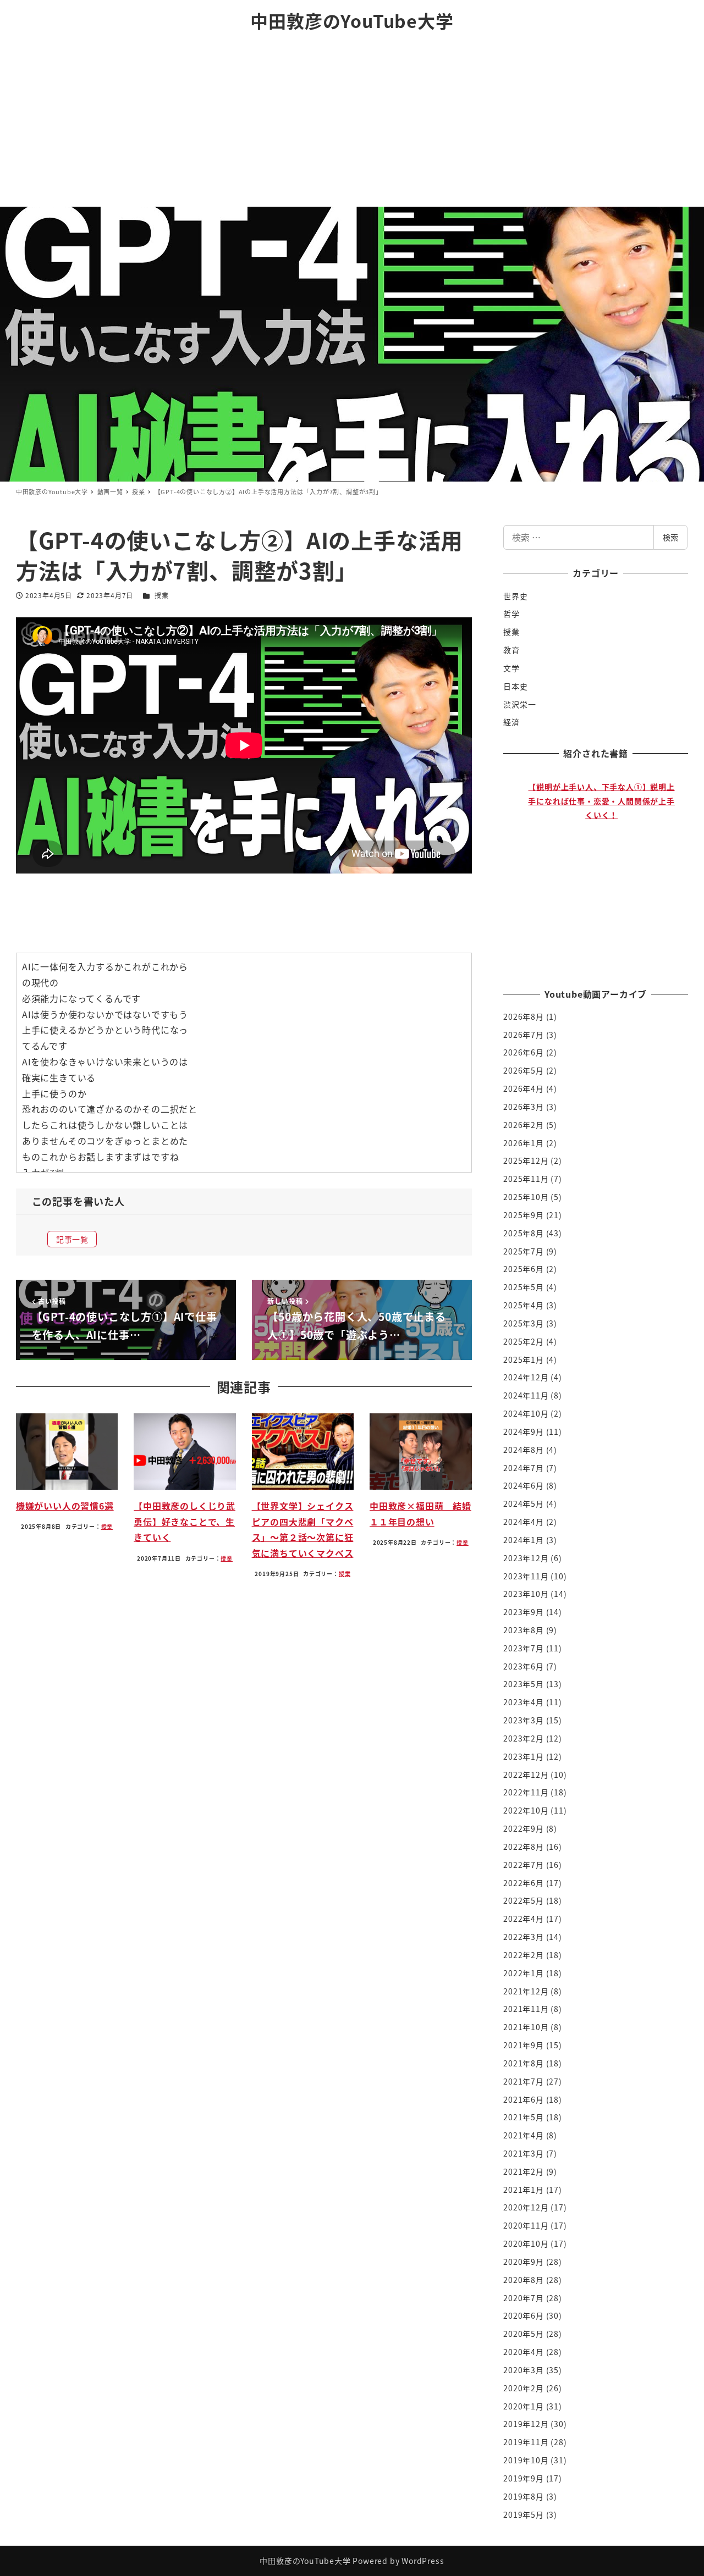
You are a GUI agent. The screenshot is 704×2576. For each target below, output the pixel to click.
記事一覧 (72, 1239)
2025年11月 (526, 1179)
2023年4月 (524, 1702)
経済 (512, 722)
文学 (512, 668)
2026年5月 (524, 1070)
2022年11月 (526, 1792)
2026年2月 (524, 1125)
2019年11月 (526, 2442)
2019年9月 (524, 2478)
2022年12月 (526, 1775)
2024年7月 (524, 1468)
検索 (670, 537)
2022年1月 (524, 1973)
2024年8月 (524, 1450)
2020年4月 (524, 2352)
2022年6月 (524, 1883)
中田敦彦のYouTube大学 (352, 20)
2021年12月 (526, 1991)
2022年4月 (524, 1919)
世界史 (515, 596)
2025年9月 (524, 1215)
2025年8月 (524, 1233)
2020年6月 (524, 2315)
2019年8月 (524, 2496)
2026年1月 (524, 1143)
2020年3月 (524, 2370)
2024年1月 (524, 1540)
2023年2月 (524, 1738)
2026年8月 (524, 1016)
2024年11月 (526, 1395)
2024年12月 (526, 1377)
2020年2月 (524, 2388)
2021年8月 (524, 2063)
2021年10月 (526, 2027)
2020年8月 (524, 2280)
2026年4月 (524, 1088)
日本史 (515, 686)
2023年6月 (524, 1666)
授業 (162, 595)
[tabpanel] (601, 869)
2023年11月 (526, 1576)
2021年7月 (524, 2081)
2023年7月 (524, 1648)
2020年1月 (524, 2406)
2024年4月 (524, 1522)
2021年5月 (524, 2117)
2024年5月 (524, 1503)
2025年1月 (524, 1359)
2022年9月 (524, 1828)
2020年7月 (524, 2298)
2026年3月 (524, 1107)
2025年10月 (526, 1197)
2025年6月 (524, 1269)
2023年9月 (524, 1612)
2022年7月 (524, 1865)
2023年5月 (524, 1684)
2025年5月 (524, 1287)
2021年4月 (524, 2135)
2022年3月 (524, 1937)
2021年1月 (524, 2190)
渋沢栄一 (519, 704)
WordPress (423, 2561)
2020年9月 (524, 2262)
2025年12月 (526, 1160)
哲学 (512, 613)
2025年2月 (524, 1341)
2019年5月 (524, 2514)
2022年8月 (524, 1847)
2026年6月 (524, 1052)
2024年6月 (524, 1485)
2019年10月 (526, 2460)
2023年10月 (526, 1594)
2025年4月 (524, 1305)
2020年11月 (526, 2225)
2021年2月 (524, 2171)
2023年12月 (526, 1558)
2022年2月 (524, 1955)
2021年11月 (526, 2009)
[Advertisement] (352, 124)
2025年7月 (524, 1251)
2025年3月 (524, 1323)
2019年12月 (526, 2424)
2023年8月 (524, 1630)
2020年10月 (526, 2243)
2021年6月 (524, 2099)
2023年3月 (524, 1720)
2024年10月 (526, 1413)
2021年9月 (524, 2045)
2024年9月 (524, 1431)
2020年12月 (526, 2207)
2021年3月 (524, 2153)
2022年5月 (524, 1900)
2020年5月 (524, 2334)
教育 (512, 650)
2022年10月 (526, 1810)
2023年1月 (524, 1756)
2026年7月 (524, 1035)
